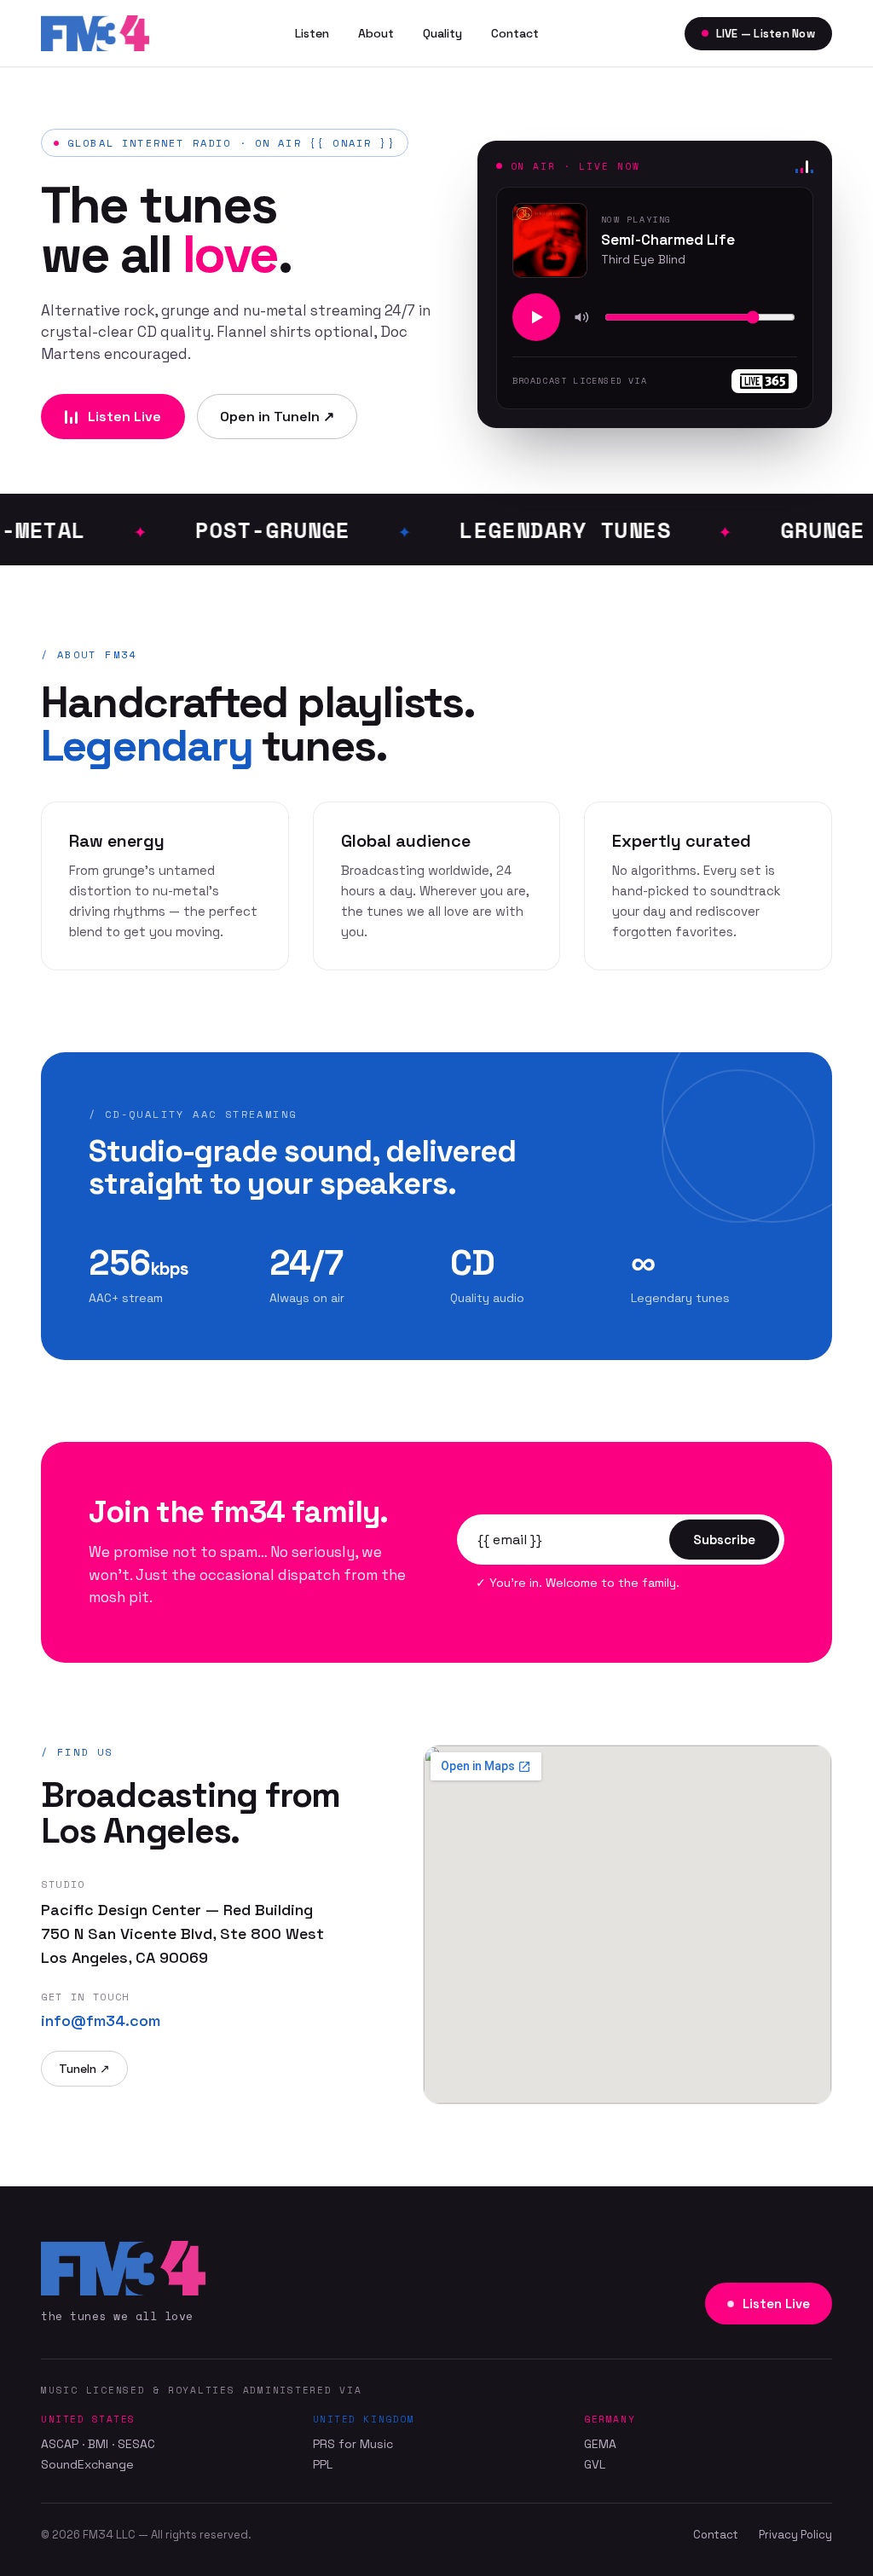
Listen (312, 33)
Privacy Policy (795, 2535)
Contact (515, 33)
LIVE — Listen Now (766, 34)
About (376, 33)
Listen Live (124, 417)
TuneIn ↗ (84, 2069)
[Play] (536, 317)
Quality (442, 33)
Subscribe (724, 1540)
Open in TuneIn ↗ (277, 417)
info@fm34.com (101, 2020)
